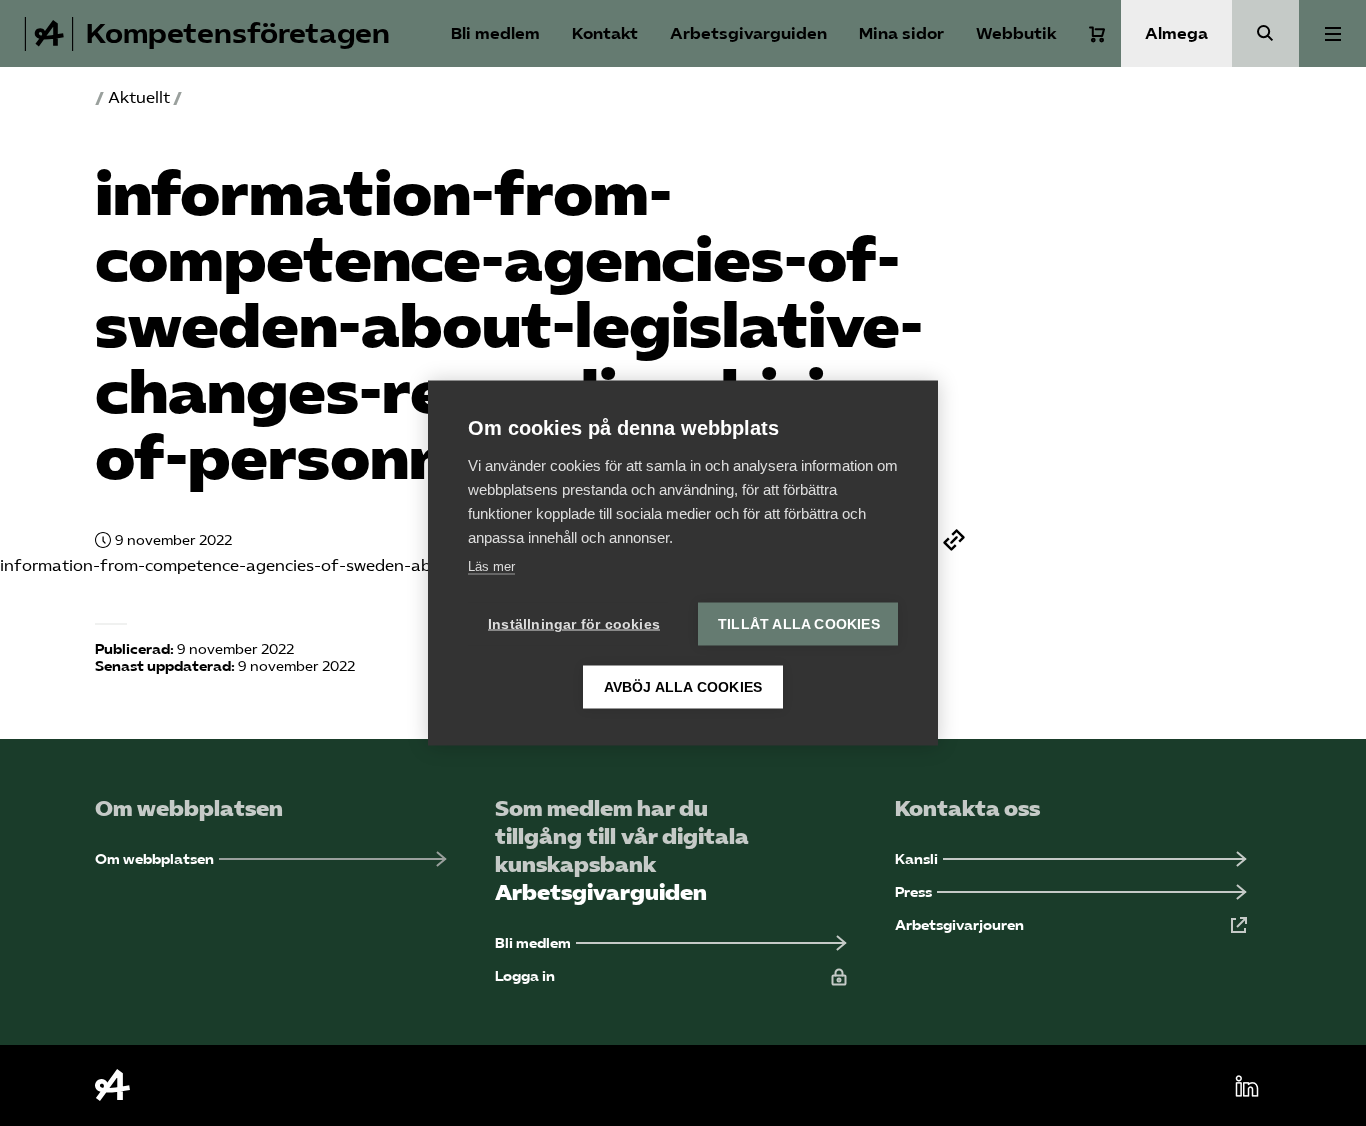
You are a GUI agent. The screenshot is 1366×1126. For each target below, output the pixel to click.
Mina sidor (901, 33)
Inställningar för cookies (574, 624)
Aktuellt (139, 97)
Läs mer (491, 566)
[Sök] (1265, 33)
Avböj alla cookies (683, 687)
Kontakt (605, 33)
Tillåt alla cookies (799, 624)
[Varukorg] (1097, 34)
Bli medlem (495, 33)
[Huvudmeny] (1332, 33)
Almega (1176, 33)
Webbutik (1016, 33)
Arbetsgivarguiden (748, 33)
